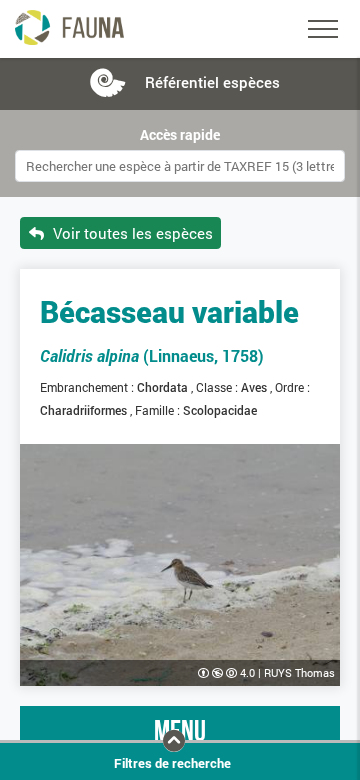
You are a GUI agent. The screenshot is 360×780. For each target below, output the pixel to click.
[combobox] (180, 166)
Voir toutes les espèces (131, 233)
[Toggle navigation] (323, 29)
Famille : (159, 410)
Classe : (218, 387)
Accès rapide (180, 135)
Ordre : (294, 387)
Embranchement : (88, 387)
